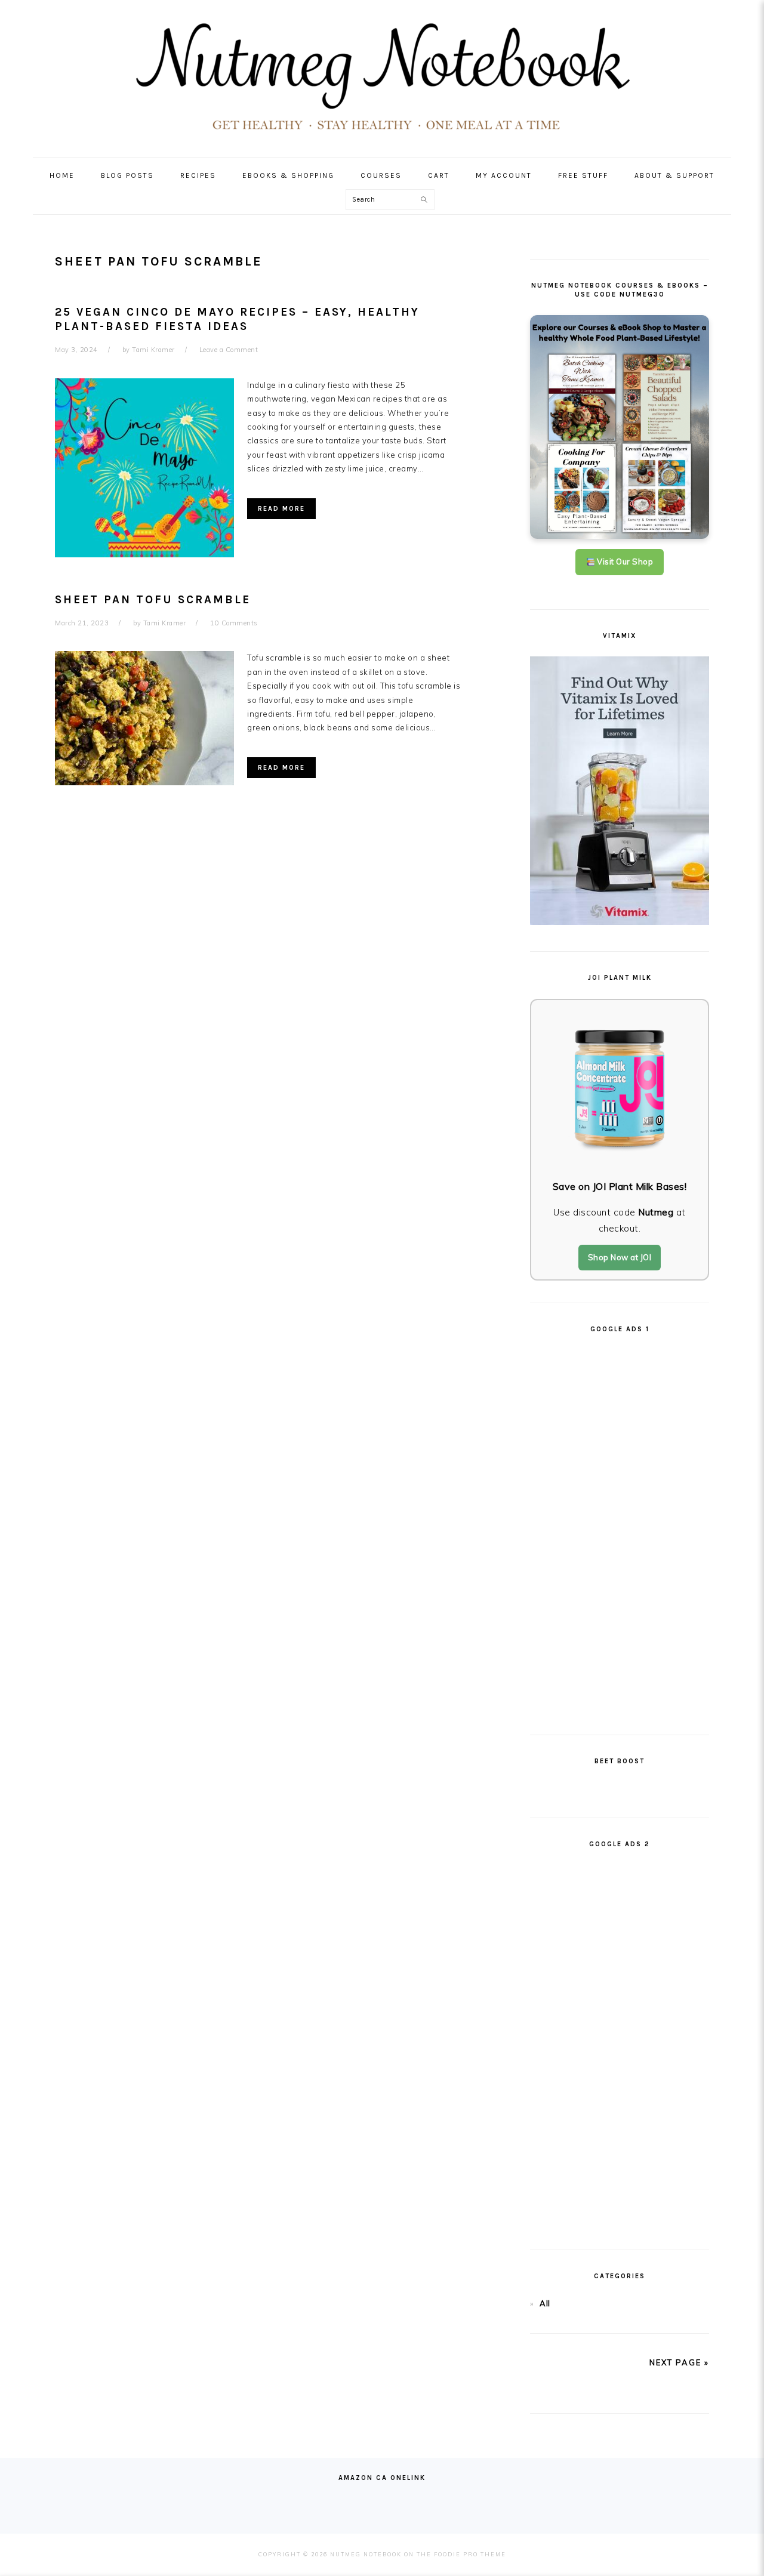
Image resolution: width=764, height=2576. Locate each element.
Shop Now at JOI (620, 1257)
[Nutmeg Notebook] (382, 135)
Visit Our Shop (624, 562)
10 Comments (234, 623)
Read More (281, 509)
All (545, 2303)
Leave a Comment (229, 350)
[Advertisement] (620, 1529)
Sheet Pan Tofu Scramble (153, 600)
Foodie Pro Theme (470, 2554)
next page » (679, 2362)
